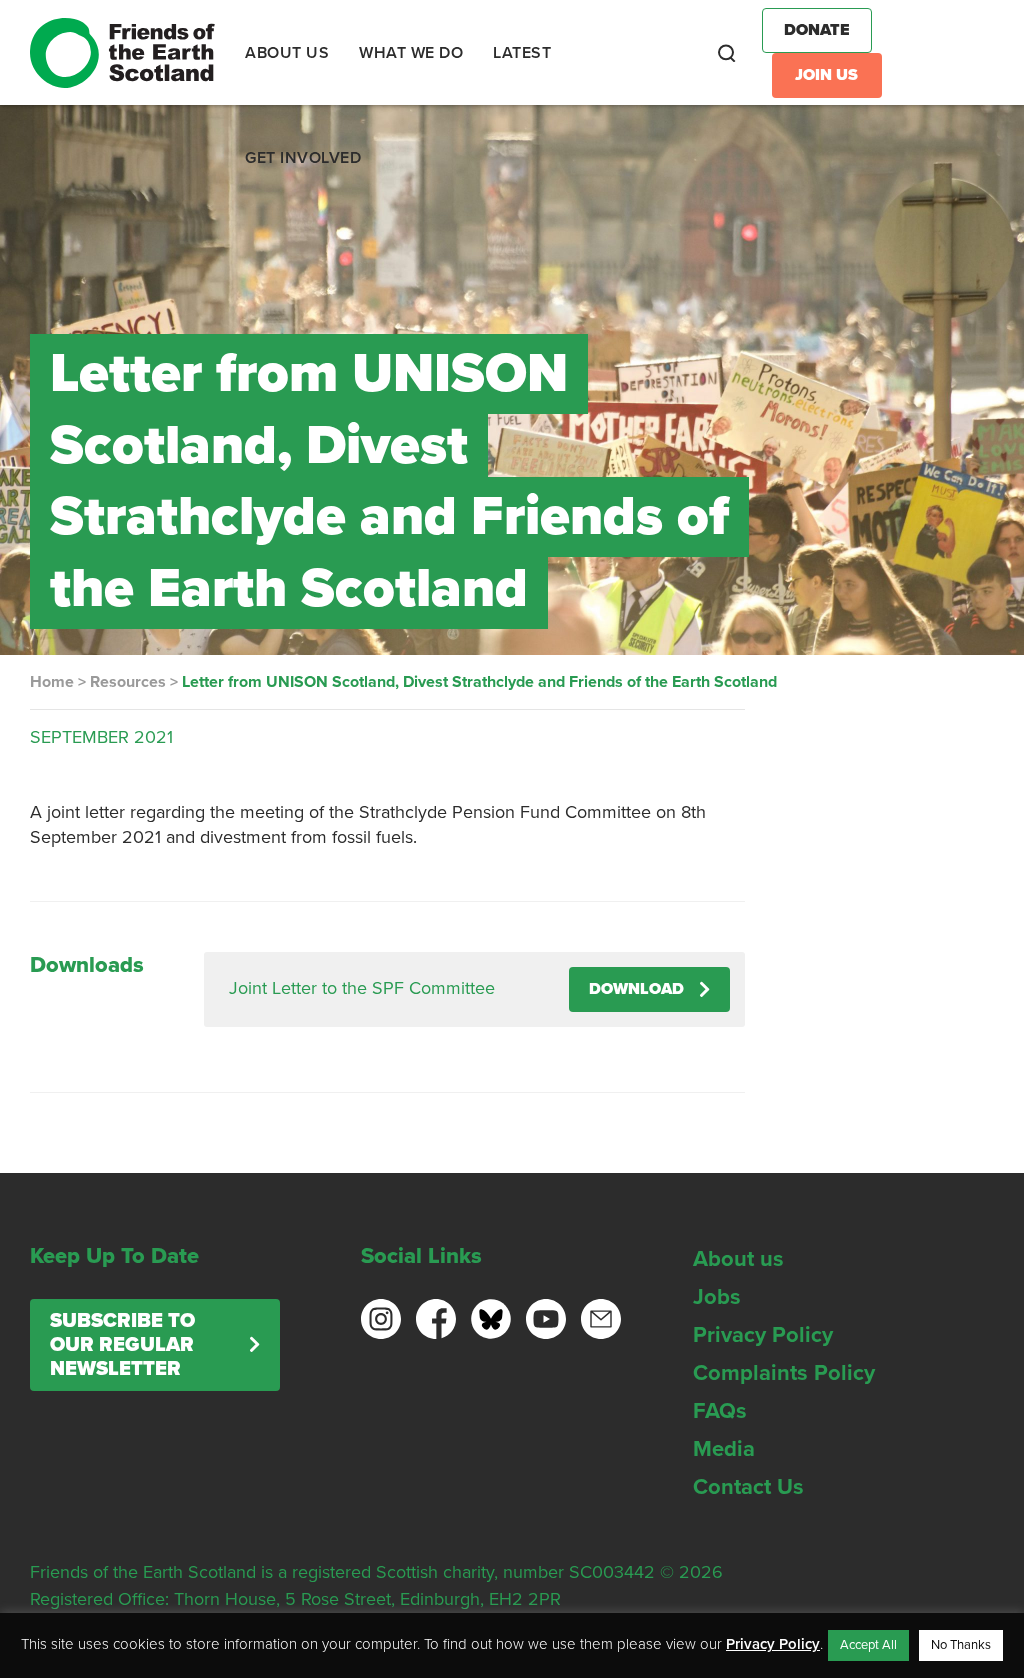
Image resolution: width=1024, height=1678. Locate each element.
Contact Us (748, 1487)
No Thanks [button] (961, 1645)
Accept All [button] (868, 1645)
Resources (128, 682)
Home (52, 682)
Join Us (826, 75)
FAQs (720, 1411)
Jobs (717, 1297)
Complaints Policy (784, 1373)
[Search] (727, 53)
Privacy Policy (763, 1335)
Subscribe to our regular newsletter (122, 1345)
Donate (817, 30)
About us (738, 1259)
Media (724, 1449)
